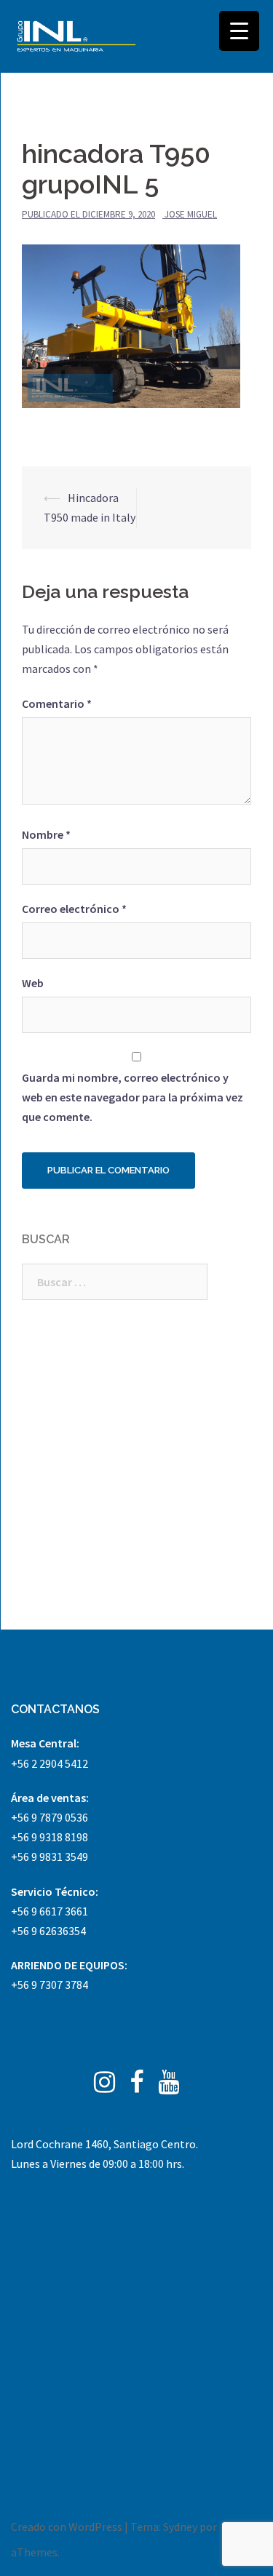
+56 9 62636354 (48, 1931)
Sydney (180, 2527)
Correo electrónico (74, 909)
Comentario (57, 703)
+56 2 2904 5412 (50, 1763)
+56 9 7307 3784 (50, 1985)
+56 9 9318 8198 (50, 1837)
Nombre (46, 834)
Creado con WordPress (67, 2527)
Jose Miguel (191, 214)
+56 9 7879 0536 (50, 1817)
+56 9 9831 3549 (50, 1857)
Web (33, 983)
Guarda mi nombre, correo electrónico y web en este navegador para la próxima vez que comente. (132, 1097)
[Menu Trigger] (239, 31)
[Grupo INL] (76, 36)
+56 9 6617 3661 (50, 1911)
